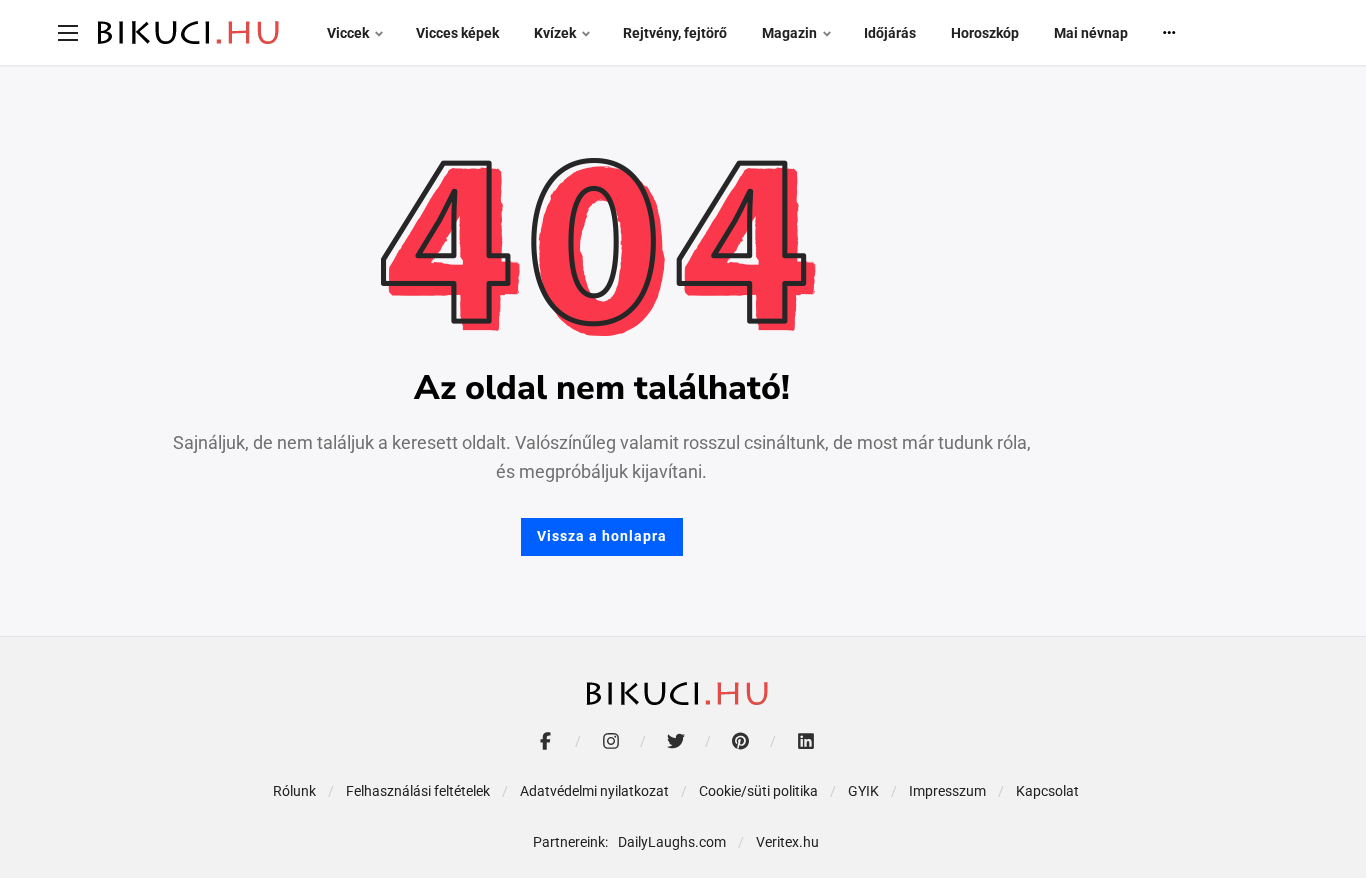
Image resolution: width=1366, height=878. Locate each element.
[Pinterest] (740, 741)
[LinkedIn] (805, 741)
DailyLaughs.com (672, 842)
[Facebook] (545, 741)
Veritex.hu (787, 842)
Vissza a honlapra (602, 536)
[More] (1170, 33)
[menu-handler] (68, 33)
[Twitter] (675, 741)
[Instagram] (610, 741)
